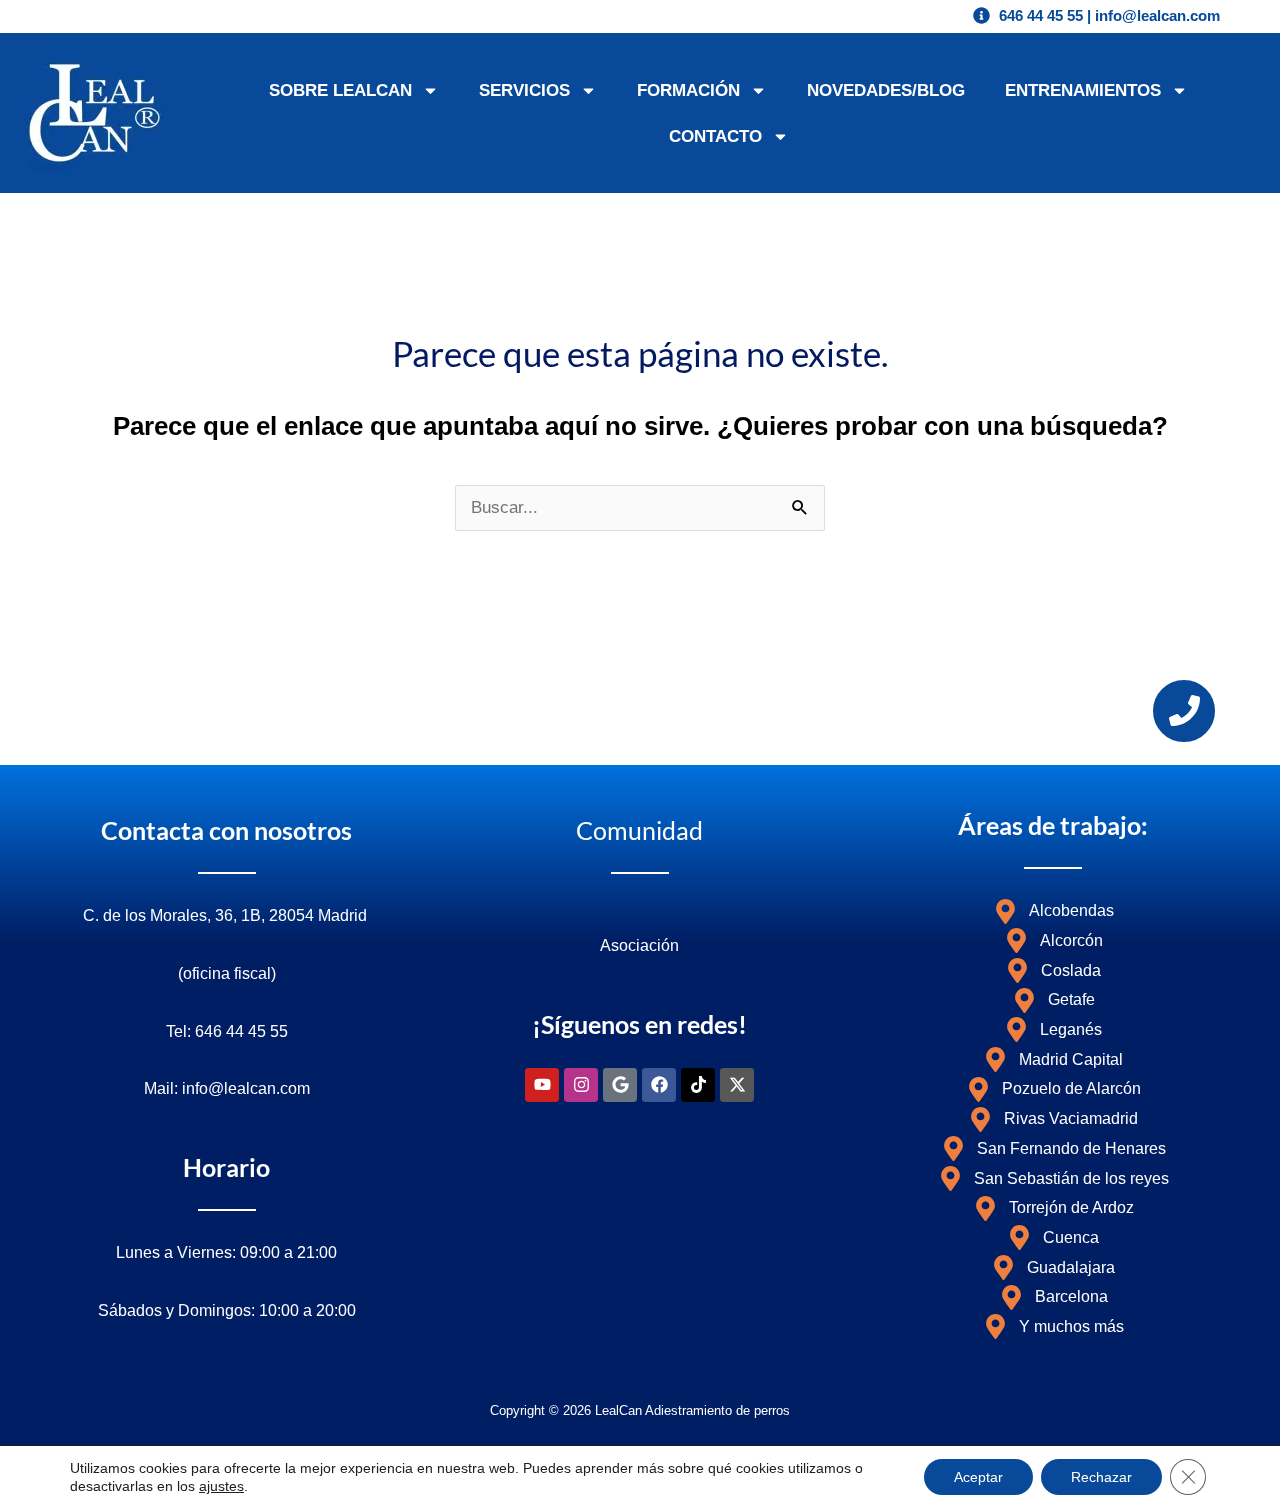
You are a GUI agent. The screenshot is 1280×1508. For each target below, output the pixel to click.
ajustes (221, 1486)
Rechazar (1101, 1477)
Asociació (635, 945)
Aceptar (978, 1477)
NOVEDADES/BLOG (886, 90)
